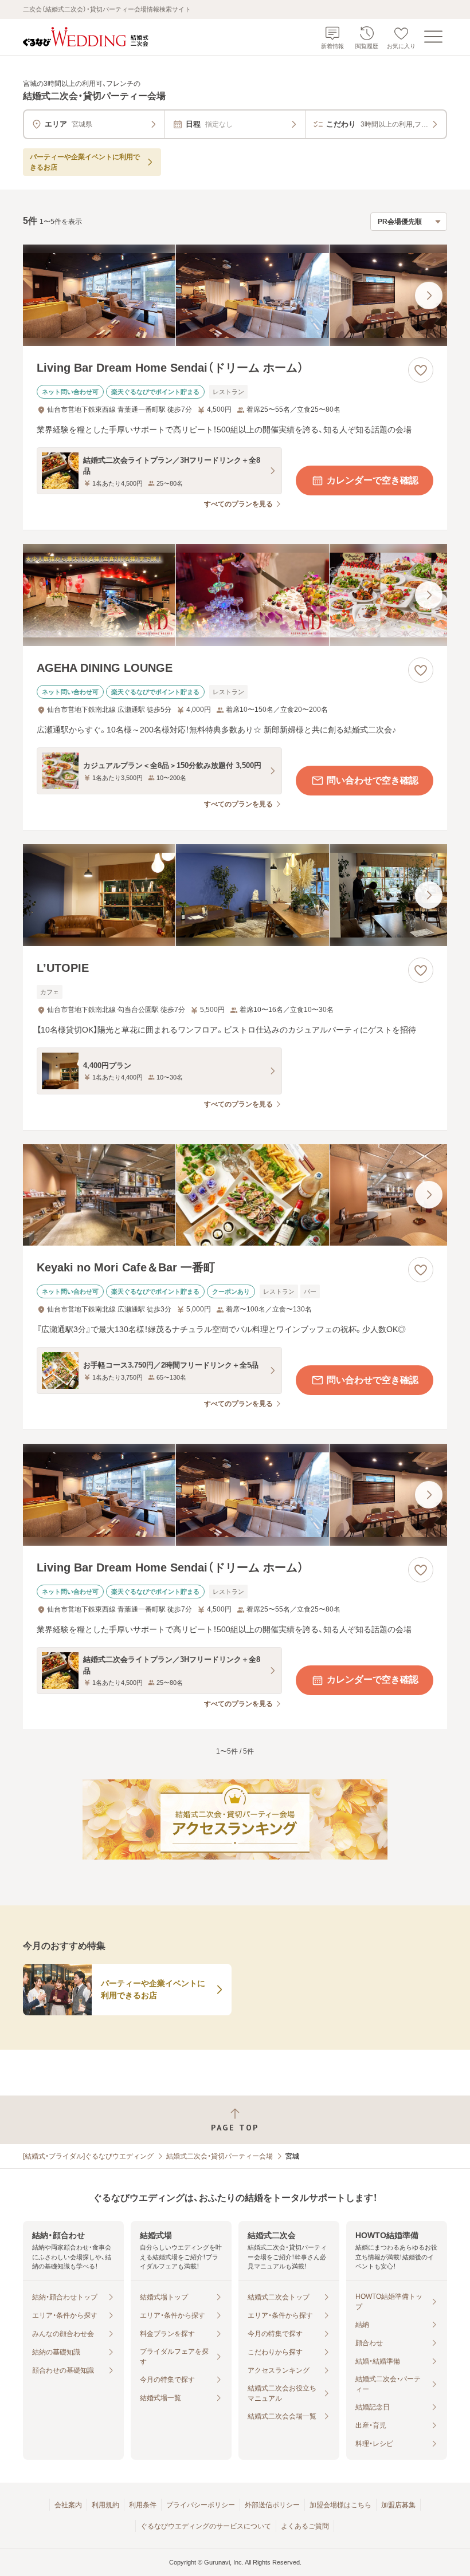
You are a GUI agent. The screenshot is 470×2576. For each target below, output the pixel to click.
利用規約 (105, 2505)
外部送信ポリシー (272, 2505)
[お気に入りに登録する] (421, 370)
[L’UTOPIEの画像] (235, 895)
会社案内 (68, 2505)
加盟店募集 (398, 2505)
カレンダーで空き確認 (373, 480)
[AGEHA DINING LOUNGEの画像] (235, 595)
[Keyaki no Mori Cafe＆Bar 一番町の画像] (235, 1195)
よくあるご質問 (305, 2526)
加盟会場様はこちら (340, 2505)
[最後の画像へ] (429, 296)
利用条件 (143, 2505)
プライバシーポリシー (201, 2505)
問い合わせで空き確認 (373, 780)
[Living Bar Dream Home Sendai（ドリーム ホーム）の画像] (235, 296)
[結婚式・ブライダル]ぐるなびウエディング (88, 2156)
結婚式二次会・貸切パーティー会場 (220, 2156)
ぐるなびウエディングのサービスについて (206, 2526)
